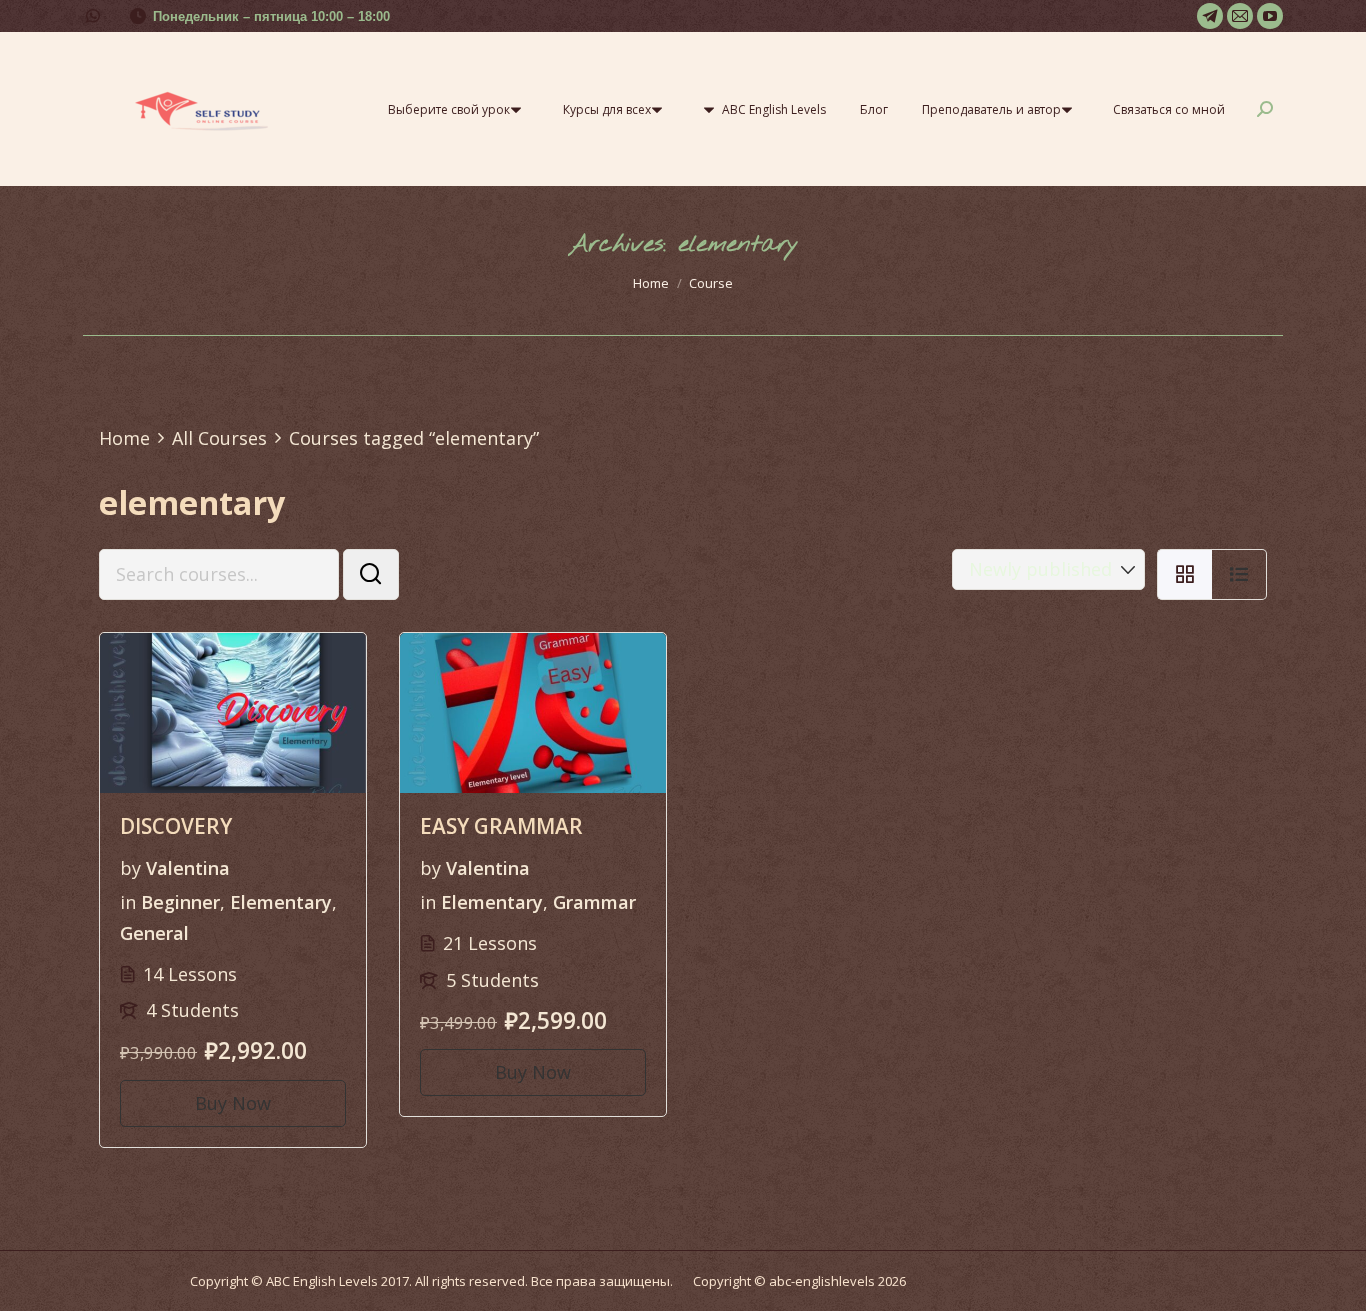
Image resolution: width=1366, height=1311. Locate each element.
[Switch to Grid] (1184, 575)
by (130, 868)
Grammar (594, 902)
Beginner (180, 902)
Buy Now (233, 1103)
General (154, 933)
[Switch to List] (1239, 575)
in (128, 902)
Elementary (281, 902)
